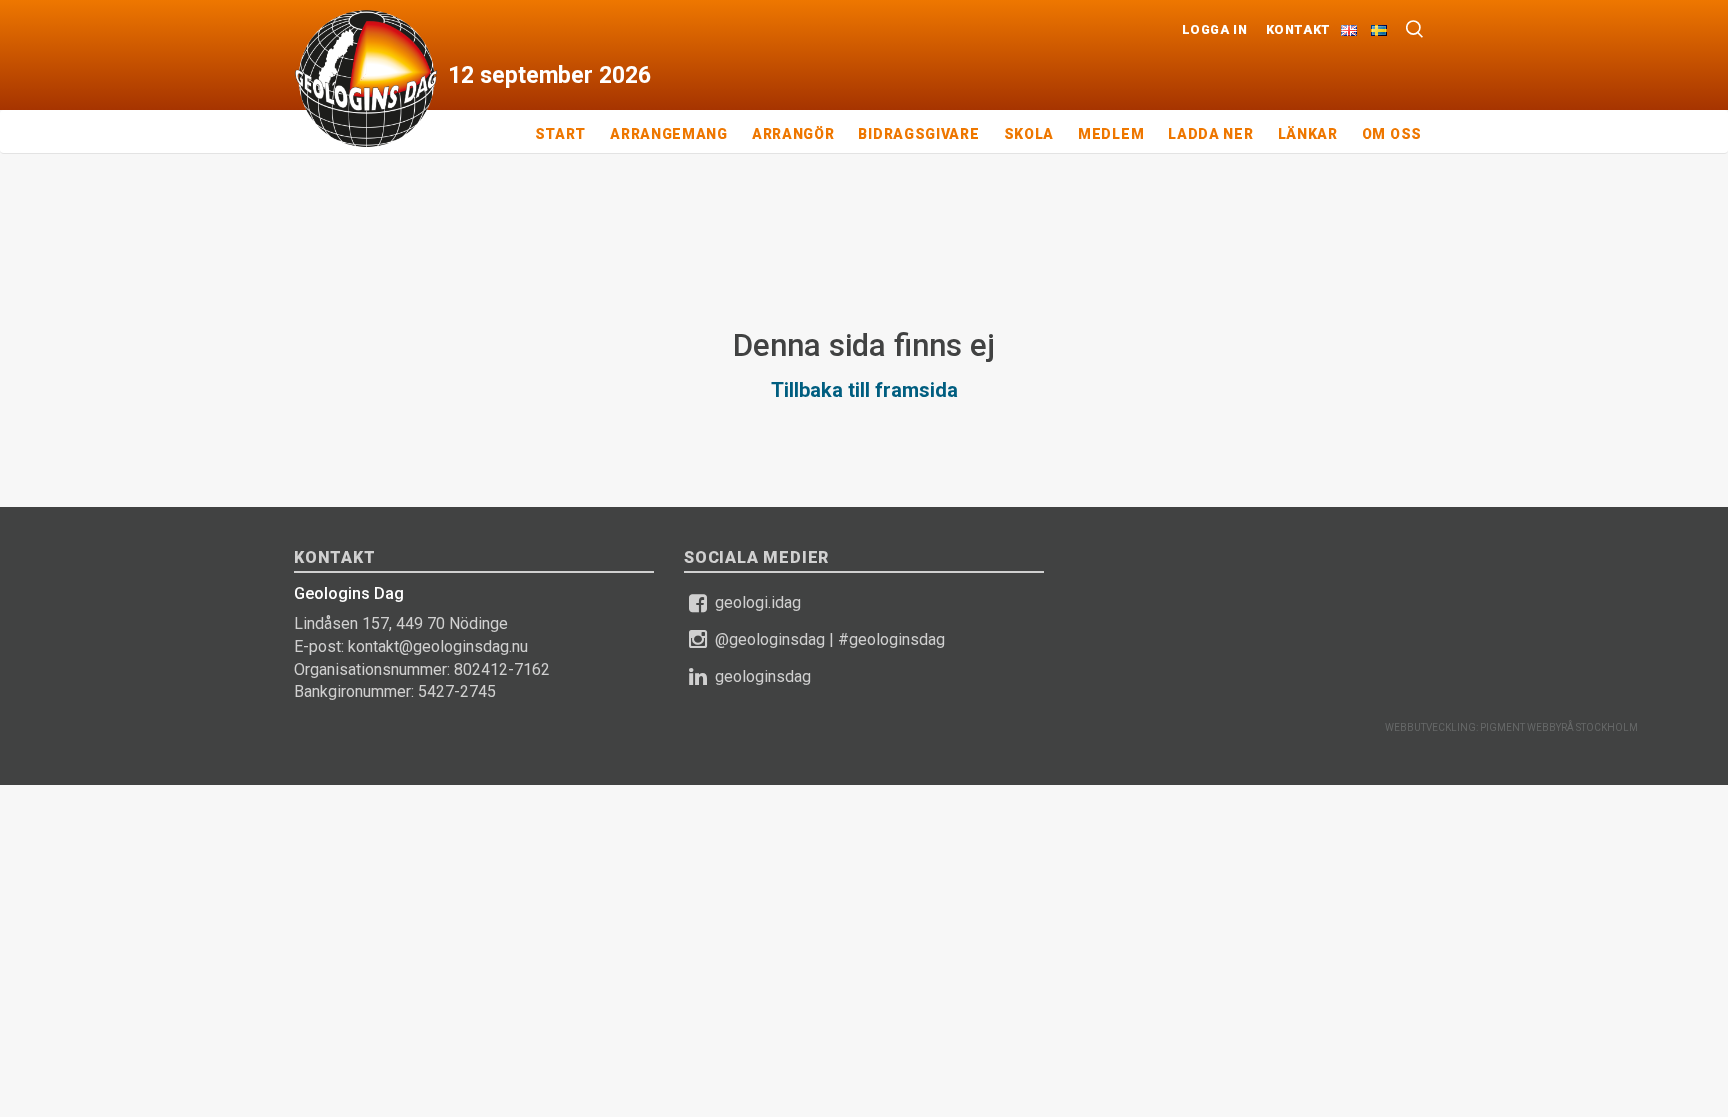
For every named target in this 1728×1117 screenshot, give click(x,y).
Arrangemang (669, 134)
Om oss (1392, 134)
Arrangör (793, 134)
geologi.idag (758, 602)
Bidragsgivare (918, 134)
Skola (1029, 134)
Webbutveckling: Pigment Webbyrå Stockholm (1511, 727)
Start (561, 134)
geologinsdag (763, 676)
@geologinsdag (770, 639)
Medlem (1111, 134)
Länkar (1308, 134)
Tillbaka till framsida (864, 390)
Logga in (1215, 29)
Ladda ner (1210, 134)
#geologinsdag (891, 639)
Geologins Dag (366, 78)
